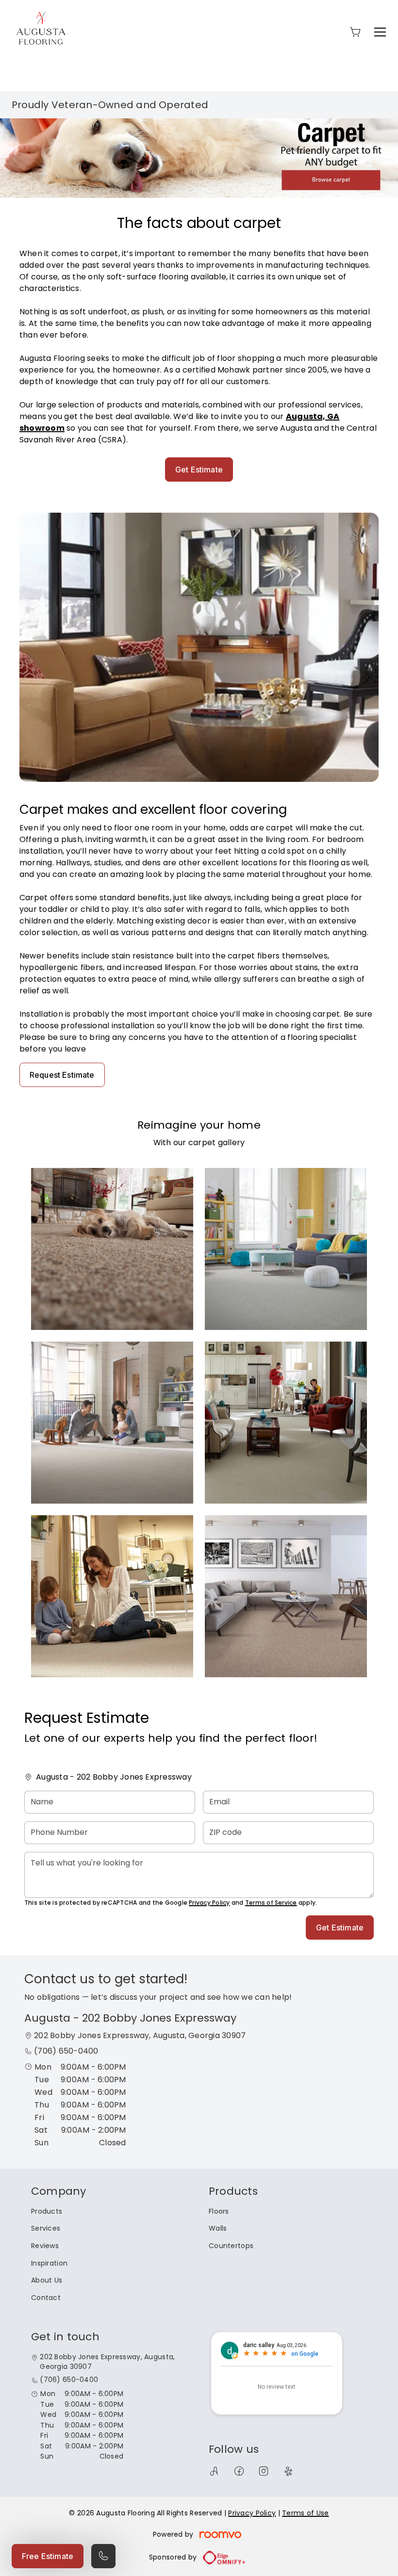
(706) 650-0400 (66, 2051)
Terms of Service (271, 1903)
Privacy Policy (209, 1903)
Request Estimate (62, 1075)
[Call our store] (103, 2556)
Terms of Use (305, 2513)
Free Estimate (48, 2556)
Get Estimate (199, 470)
